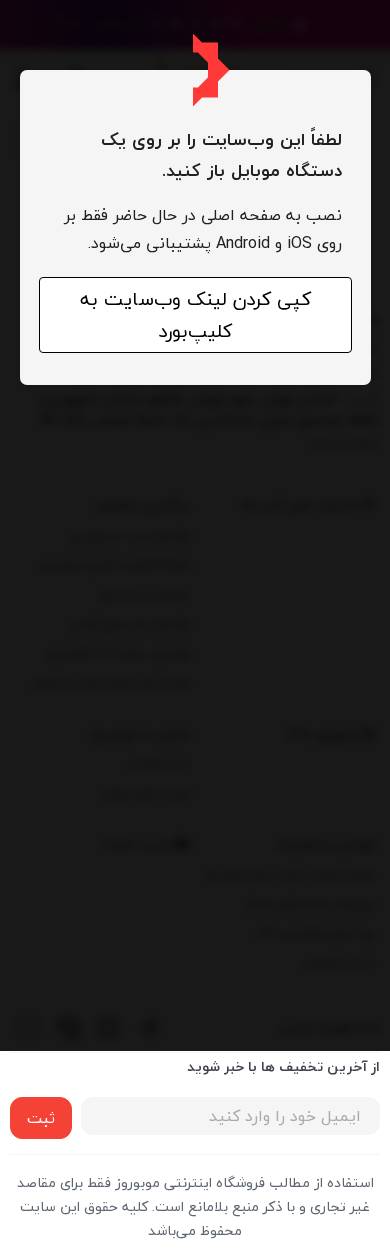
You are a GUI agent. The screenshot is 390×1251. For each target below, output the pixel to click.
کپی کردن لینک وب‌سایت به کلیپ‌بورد (195, 315)
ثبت (41, 1118)
